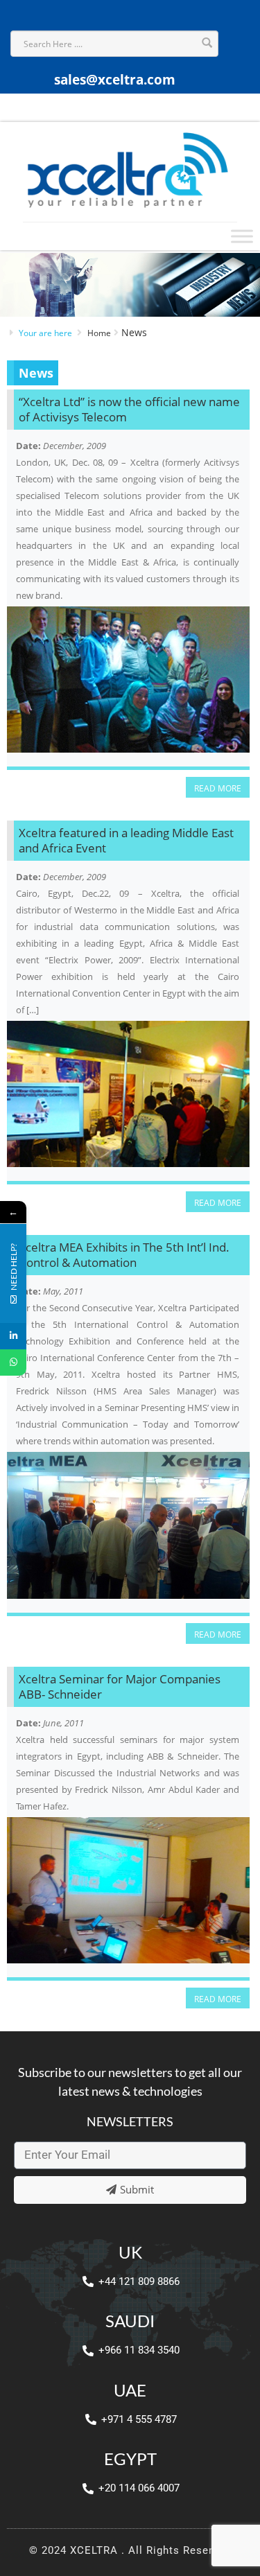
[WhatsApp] (13, 1363)
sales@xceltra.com (115, 80)
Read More (218, 788)
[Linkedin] (13, 1336)
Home (99, 333)
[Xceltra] (127, 168)
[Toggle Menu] (242, 236)
